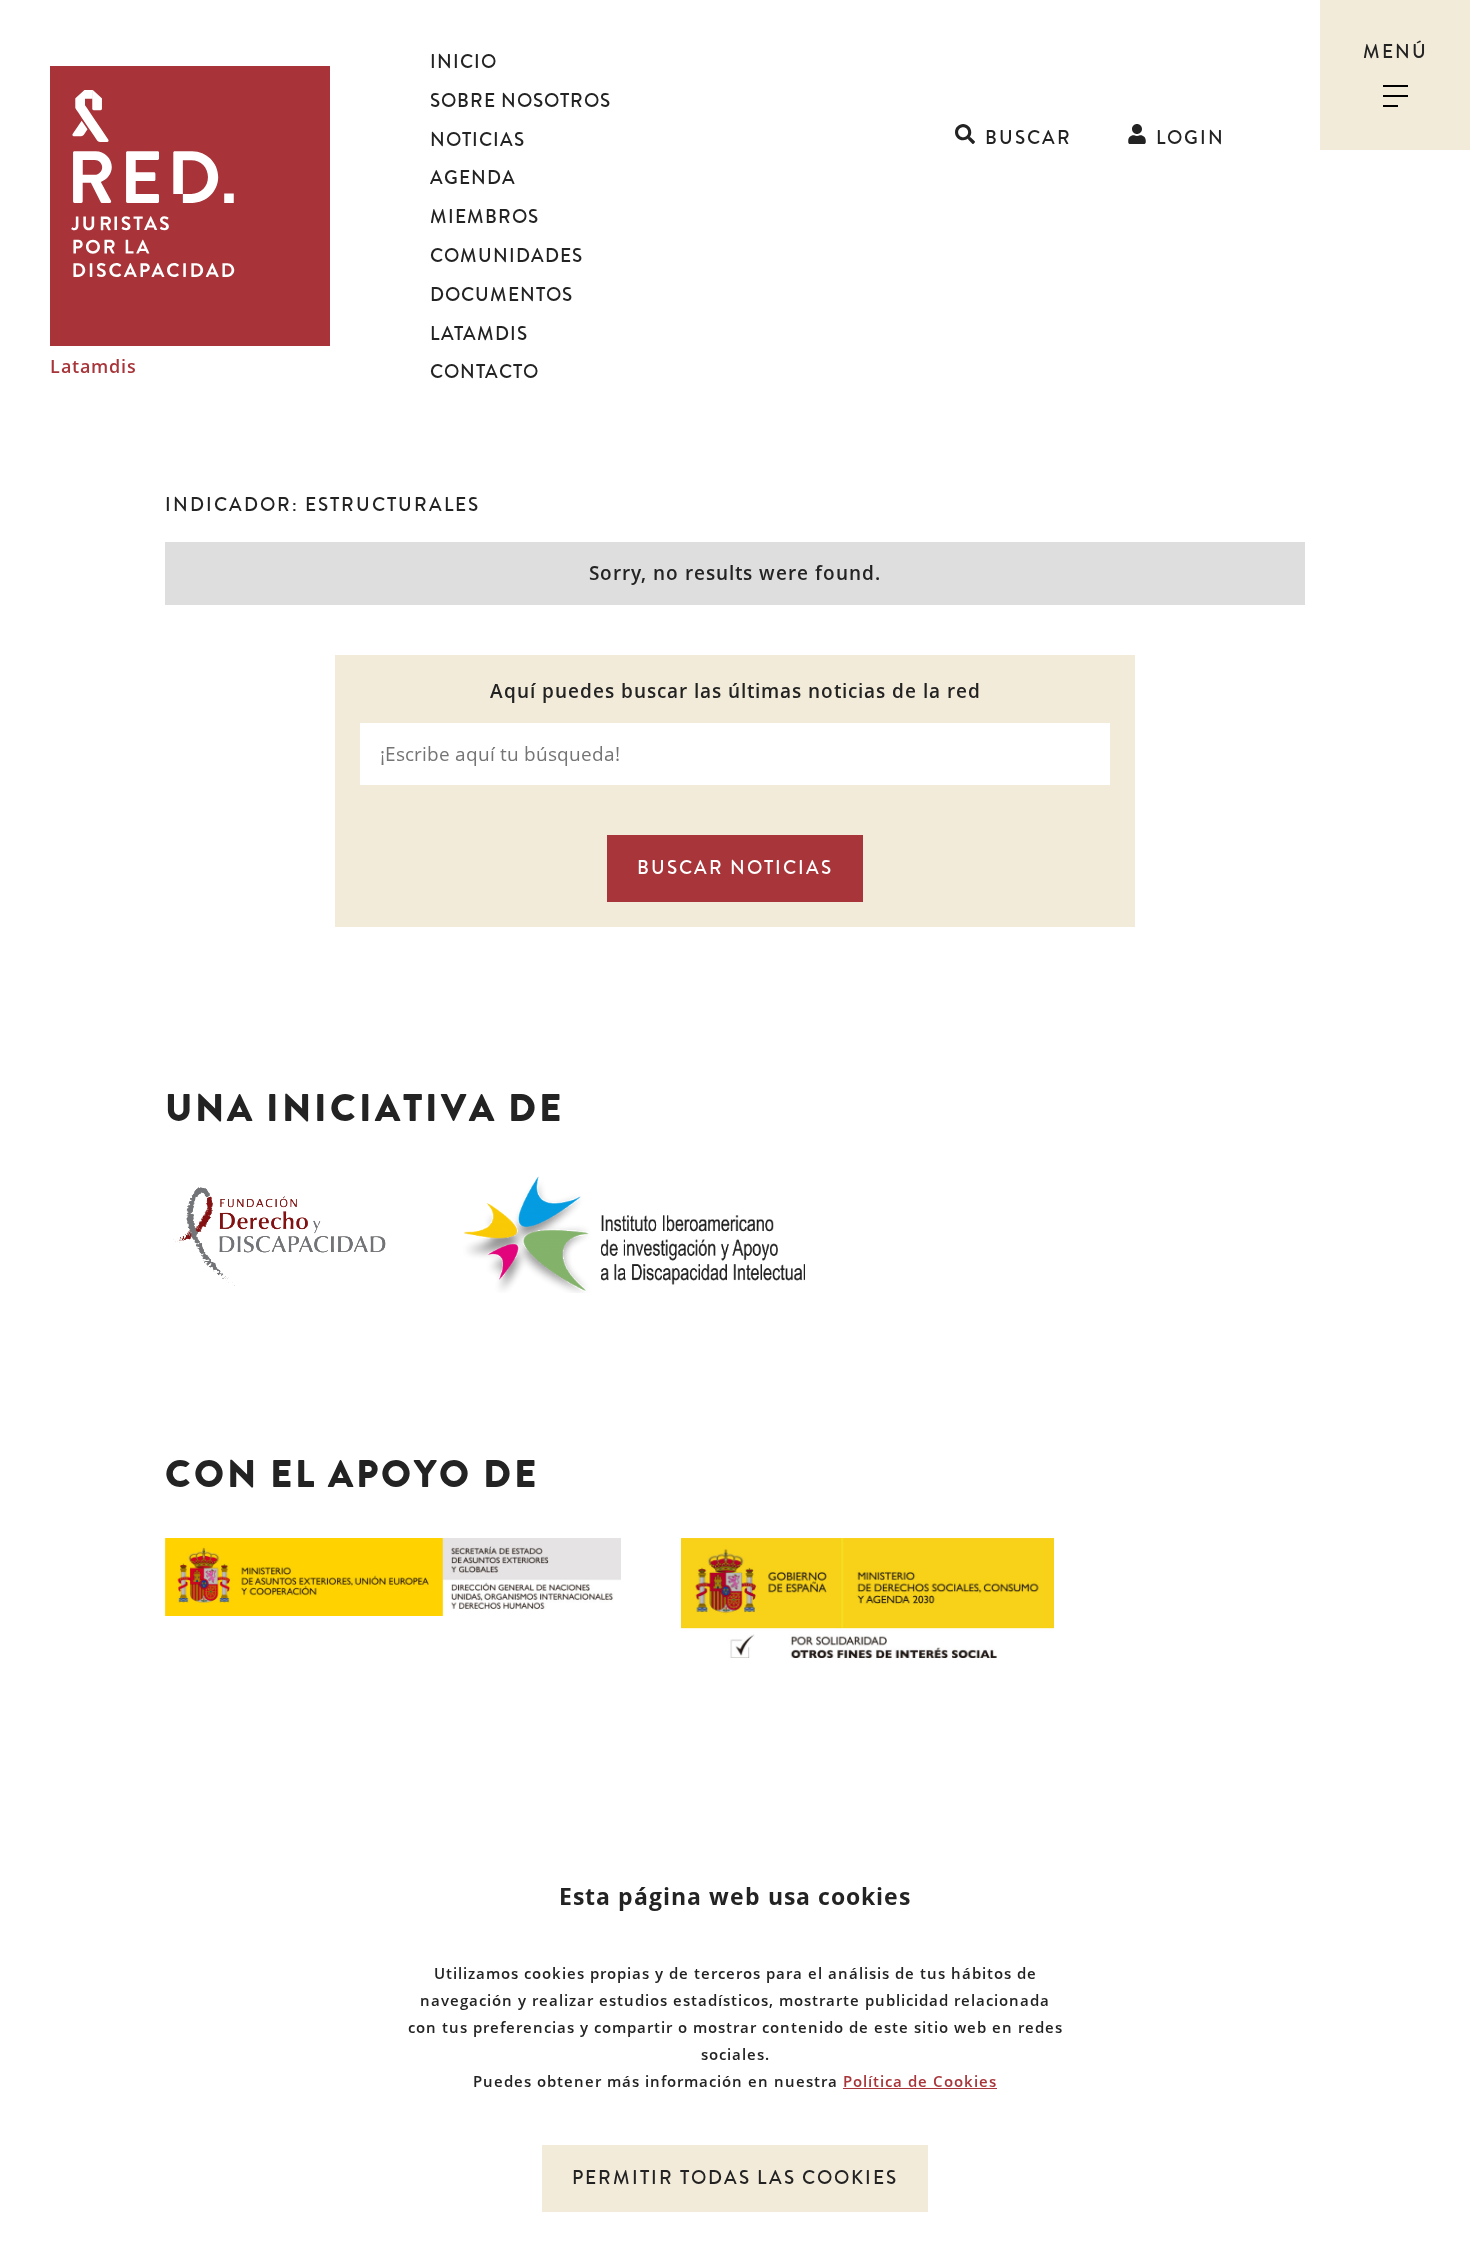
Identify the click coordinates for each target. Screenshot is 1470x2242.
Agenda (473, 178)
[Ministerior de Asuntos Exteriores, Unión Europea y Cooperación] (393, 1575)
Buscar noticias (735, 868)
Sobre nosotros (520, 101)
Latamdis (93, 367)
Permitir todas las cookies (735, 2178)
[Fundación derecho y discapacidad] (282, 1231)
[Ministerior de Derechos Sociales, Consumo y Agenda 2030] (867, 1596)
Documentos (501, 295)
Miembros (484, 217)
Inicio (463, 62)
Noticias (477, 140)
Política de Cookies (920, 2081)
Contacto (484, 372)
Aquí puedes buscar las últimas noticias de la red (735, 691)
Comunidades (506, 256)
